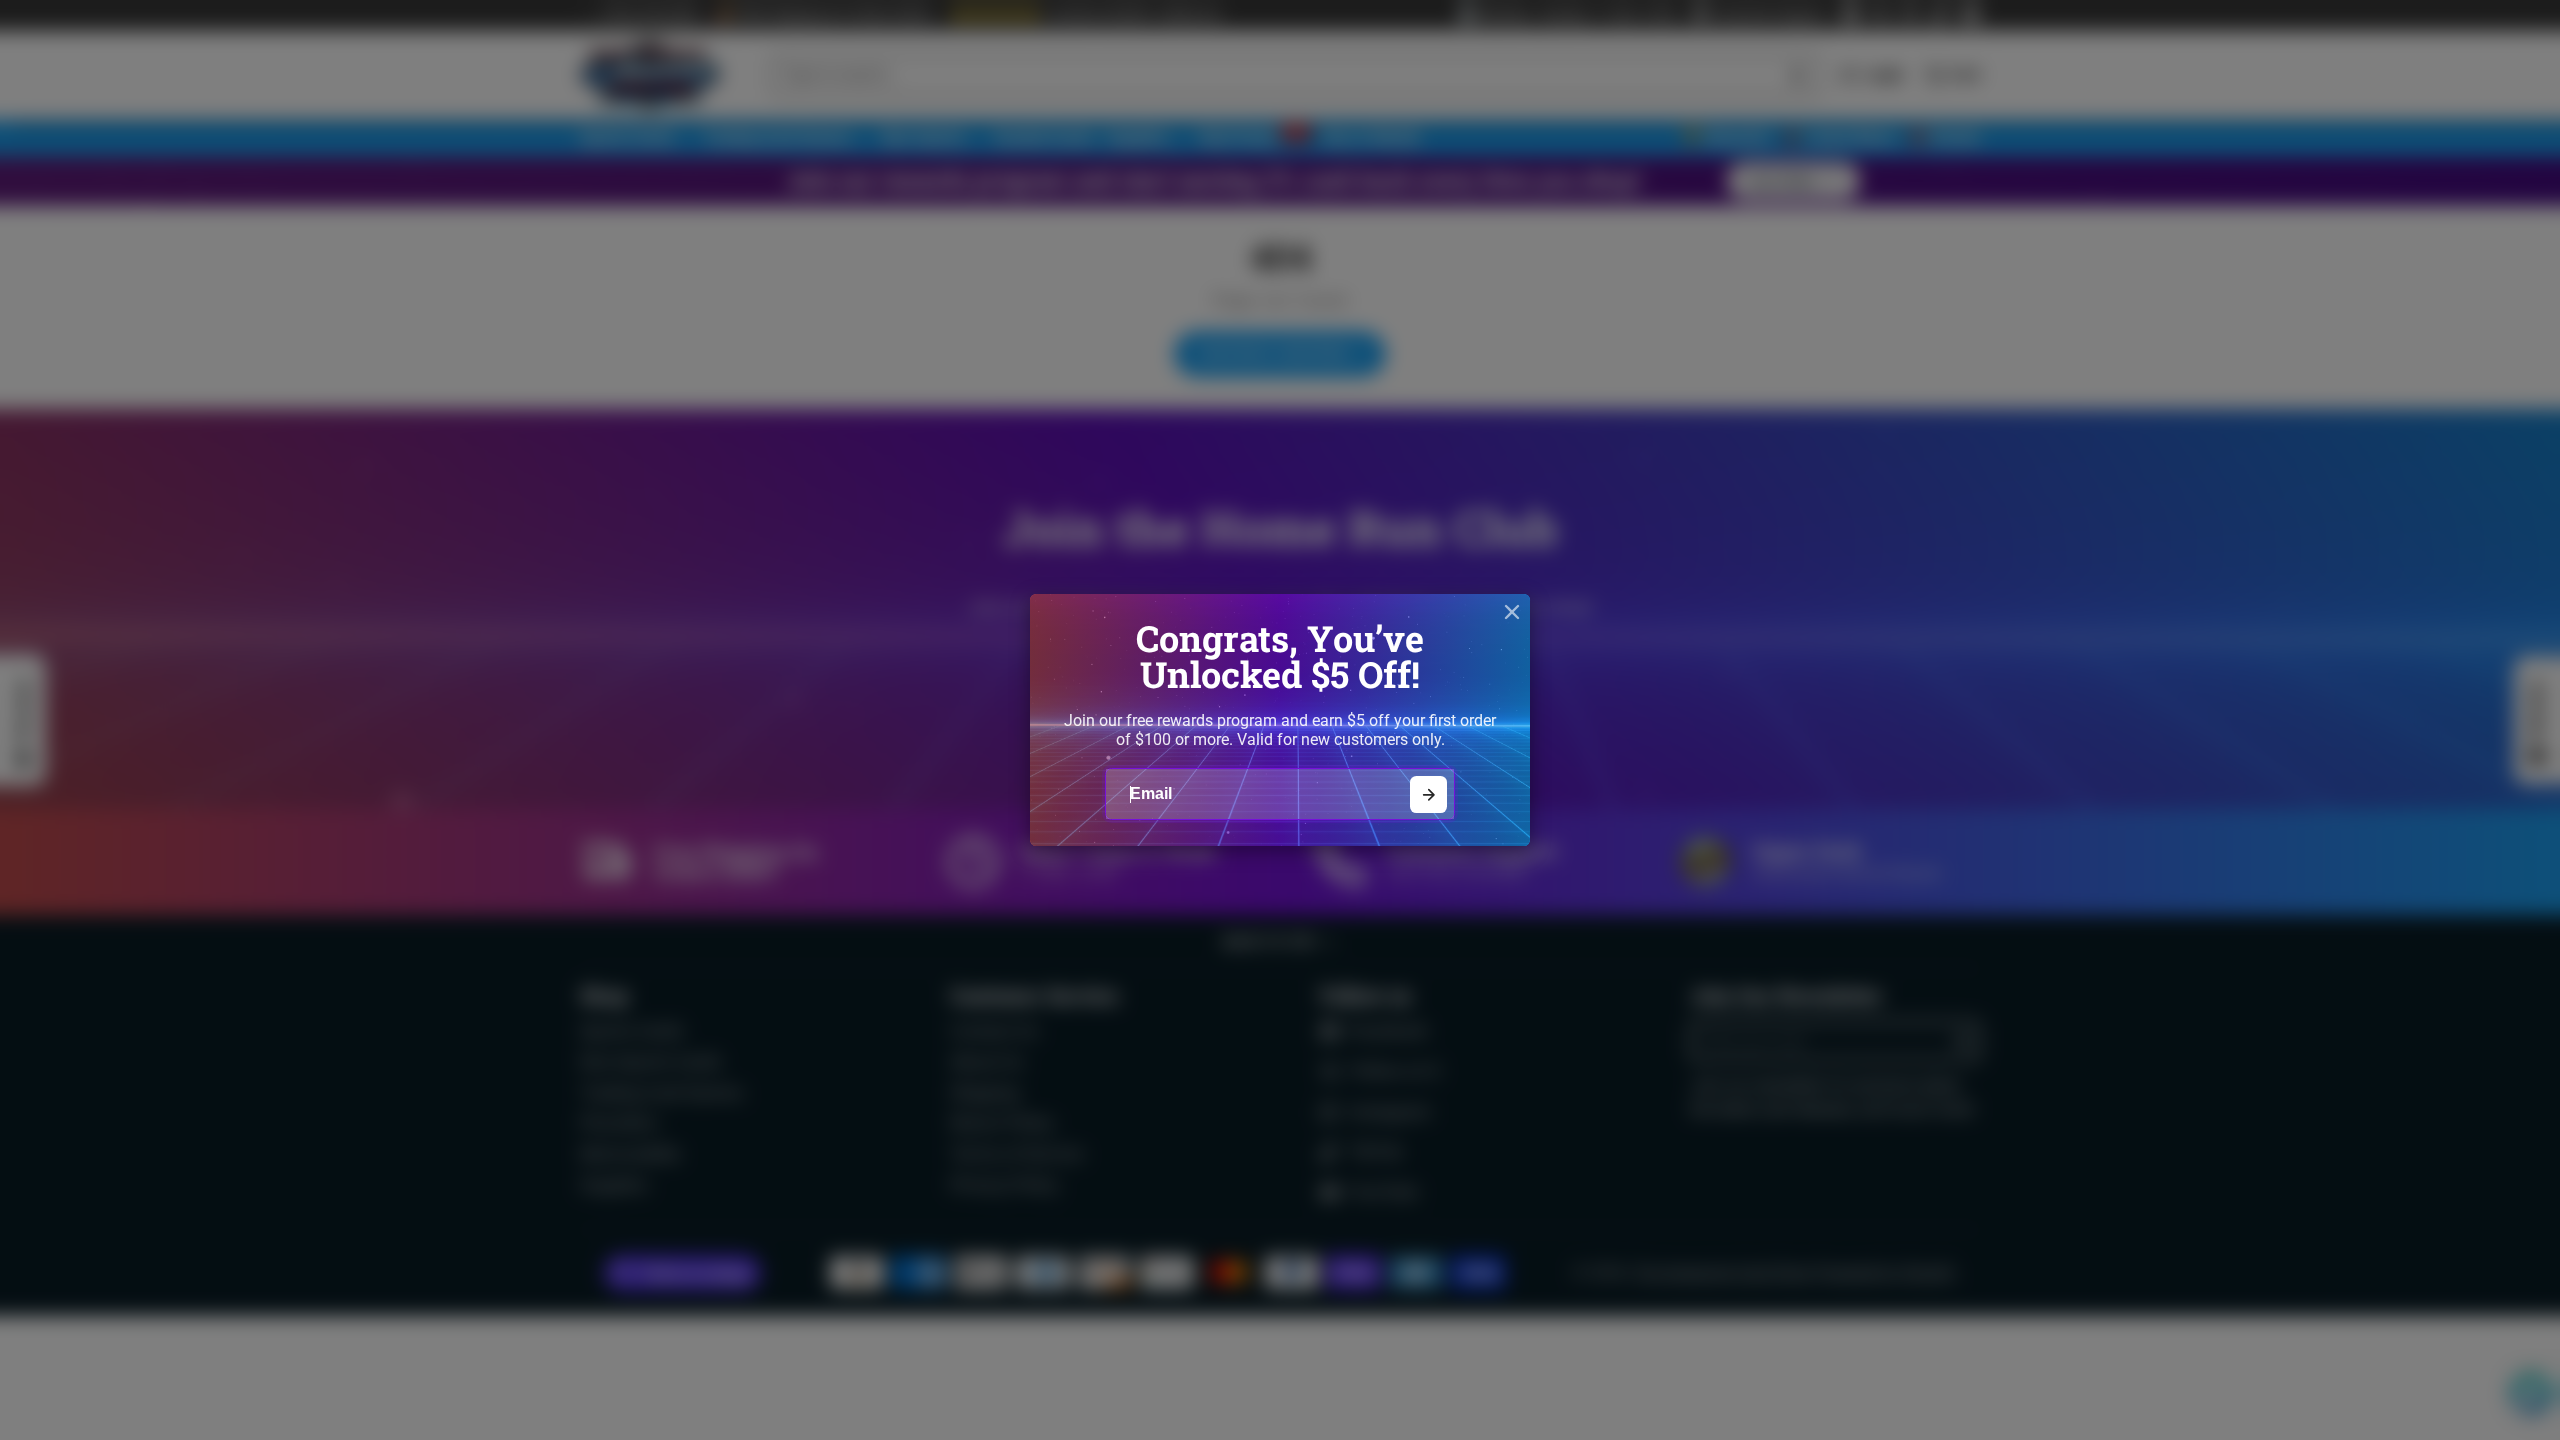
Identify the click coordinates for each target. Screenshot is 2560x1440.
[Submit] (1428, 794)
